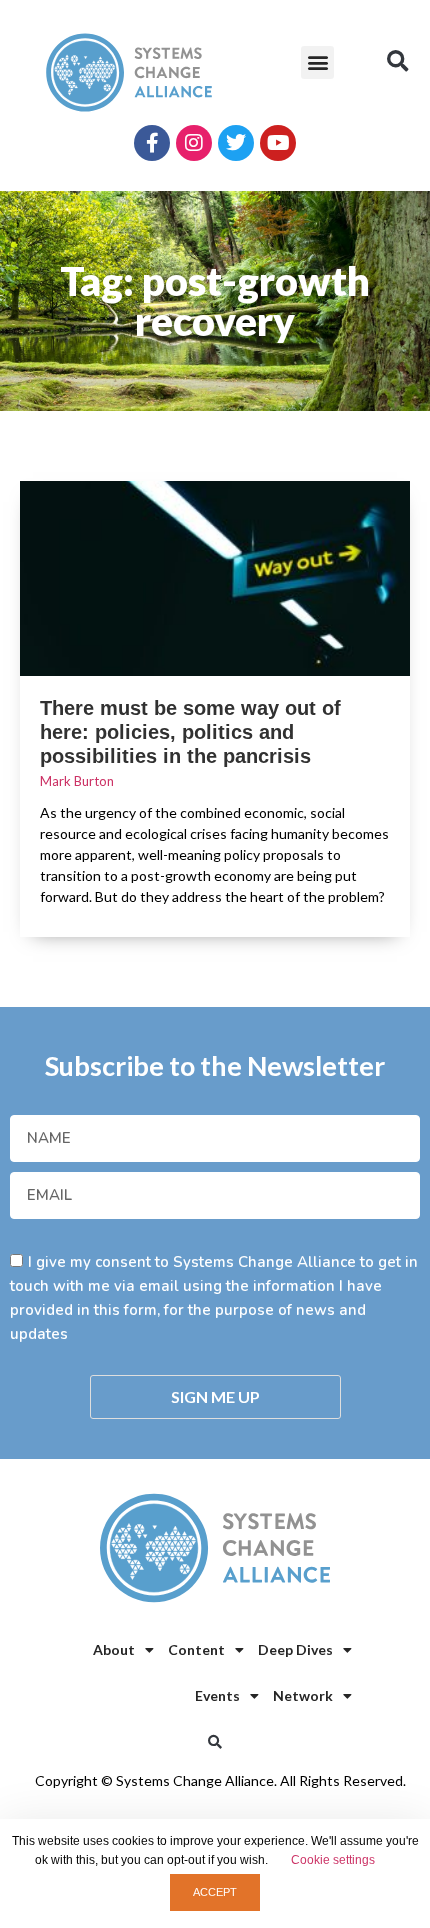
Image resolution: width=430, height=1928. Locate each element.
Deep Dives (295, 1649)
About (114, 1649)
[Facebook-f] (152, 143)
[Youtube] (278, 143)
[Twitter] (236, 143)
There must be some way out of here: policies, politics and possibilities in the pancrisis (190, 732)
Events (217, 1695)
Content (196, 1649)
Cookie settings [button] (333, 1860)
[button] (317, 62)
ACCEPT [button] (215, 1892)
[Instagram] (194, 143)
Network (303, 1695)
